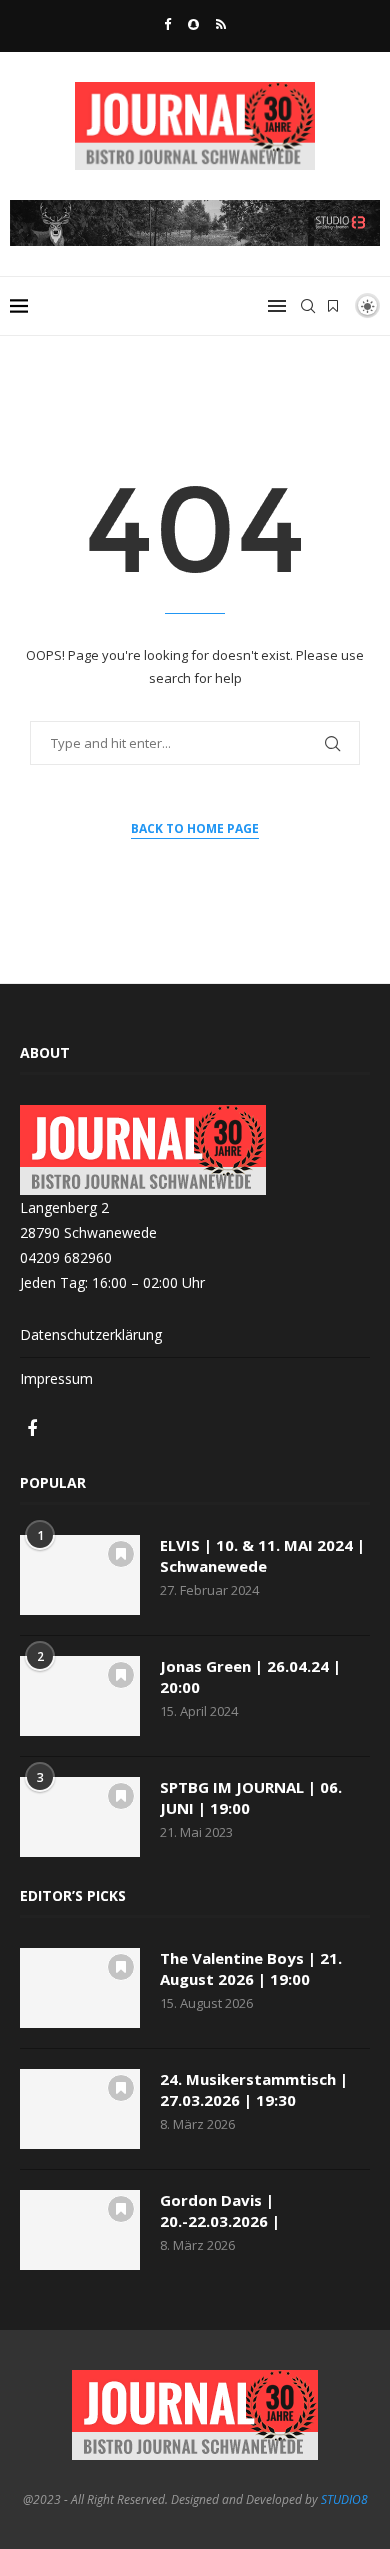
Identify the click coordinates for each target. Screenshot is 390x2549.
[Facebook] (167, 24)
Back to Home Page (195, 828)
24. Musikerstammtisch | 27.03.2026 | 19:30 (254, 2089)
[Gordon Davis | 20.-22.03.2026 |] (80, 2230)
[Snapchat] (193, 24)
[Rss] (221, 24)
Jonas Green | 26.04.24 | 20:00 (250, 1676)
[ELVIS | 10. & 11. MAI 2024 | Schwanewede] (80, 1575)
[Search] (308, 306)
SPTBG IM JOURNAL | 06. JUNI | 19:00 (251, 1797)
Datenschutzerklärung (91, 1334)
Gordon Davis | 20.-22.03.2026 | (220, 2210)
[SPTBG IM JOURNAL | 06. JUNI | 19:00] (80, 1817)
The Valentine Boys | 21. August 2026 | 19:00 (251, 1968)
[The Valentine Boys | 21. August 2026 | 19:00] (80, 1988)
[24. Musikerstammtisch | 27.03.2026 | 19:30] (80, 2109)
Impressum (56, 1378)
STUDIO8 (344, 2499)
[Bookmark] (333, 306)
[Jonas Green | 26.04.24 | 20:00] (80, 1696)
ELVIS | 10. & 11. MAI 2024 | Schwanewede (262, 1555)
